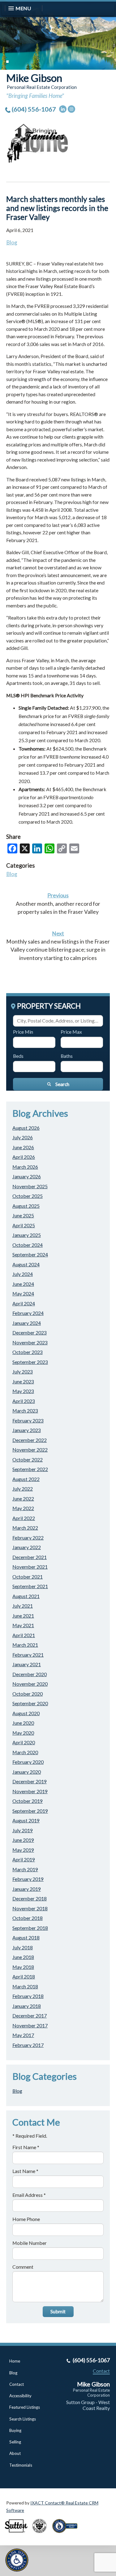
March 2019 (25, 1869)
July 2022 (23, 1489)
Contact (17, 2384)
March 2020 (25, 1752)
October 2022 (28, 1459)
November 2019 (30, 1791)
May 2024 (23, 1293)
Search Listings (23, 2419)
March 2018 (25, 1986)
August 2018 (26, 1937)
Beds (18, 1056)
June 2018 (23, 1957)
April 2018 (24, 1976)
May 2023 (23, 1391)
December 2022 (30, 1440)
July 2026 (23, 1137)
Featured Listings (25, 2407)
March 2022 (25, 1528)
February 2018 (28, 1996)
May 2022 (23, 1508)
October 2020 (28, 1694)
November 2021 (30, 1567)
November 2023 (30, 1342)
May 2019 (23, 1850)
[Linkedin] (63, 109)
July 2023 (23, 1371)
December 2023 (30, 1332)
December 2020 (30, 1674)
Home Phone (26, 2219)
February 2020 (28, 1762)
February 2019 (28, 1879)
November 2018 (30, 1908)
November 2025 (30, 1186)
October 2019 (28, 1801)
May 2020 (23, 1733)
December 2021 (30, 1557)
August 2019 (26, 1820)
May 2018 (23, 1967)
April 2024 (24, 1303)
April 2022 (24, 1518)
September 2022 (30, 1469)
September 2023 (30, 1362)
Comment (23, 2267)
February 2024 (28, 1313)
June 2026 (23, 1147)
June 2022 (23, 1498)
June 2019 (23, 1840)
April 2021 (24, 1635)
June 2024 (23, 1284)
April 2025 (24, 1225)
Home (15, 2361)
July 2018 (23, 1947)
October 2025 (28, 1196)
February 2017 (28, 2045)
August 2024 (26, 1264)
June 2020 (23, 1723)
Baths (67, 1056)
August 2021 (26, 1596)
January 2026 (27, 1176)
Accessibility (20, 2396)
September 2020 (30, 1703)
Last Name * (25, 2171)
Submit (58, 2311)
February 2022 (28, 1538)
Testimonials (21, 2465)
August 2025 (26, 1206)
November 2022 (30, 1450)
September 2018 (30, 1928)
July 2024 (23, 1274)
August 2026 (26, 1128)
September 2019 (30, 1811)
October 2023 (28, 1352)
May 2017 (23, 2035)
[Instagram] (71, 109)
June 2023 (23, 1381)
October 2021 (28, 1577)
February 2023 (28, 1420)
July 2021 (23, 1606)
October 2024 (28, 1245)
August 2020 (26, 1713)
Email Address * (29, 2195)
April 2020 (24, 1742)
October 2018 (28, 1918)
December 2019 (30, 1781)
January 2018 (27, 2006)
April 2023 (24, 1401)
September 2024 (30, 1254)
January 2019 (27, 1889)
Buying (15, 2430)
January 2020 (27, 1772)
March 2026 (25, 1167)
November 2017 (30, 2025)
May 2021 (23, 1625)
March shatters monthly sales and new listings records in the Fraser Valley (57, 208)
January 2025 (27, 1235)
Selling (15, 2442)
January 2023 (27, 1430)
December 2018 (30, 1898)
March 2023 (25, 1411)
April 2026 (24, 1157)
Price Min (23, 1032)
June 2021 (23, 1616)
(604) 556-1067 (34, 109)
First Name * (26, 2147)
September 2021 (30, 1586)
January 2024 (27, 1323)
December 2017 (30, 2015)
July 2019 (23, 1830)
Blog (12, 242)
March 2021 (25, 1645)
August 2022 (26, 1479)
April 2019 (24, 1859)
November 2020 (30, 1684)
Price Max (71, 1032)
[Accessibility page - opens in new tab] (67, 2535)
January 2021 (27, 1664)
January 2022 (27, 1547)
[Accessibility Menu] (17, 2560)
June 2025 (23, 1215)
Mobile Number (30, 2243)
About (15, 2453)
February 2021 (28, 1655)
